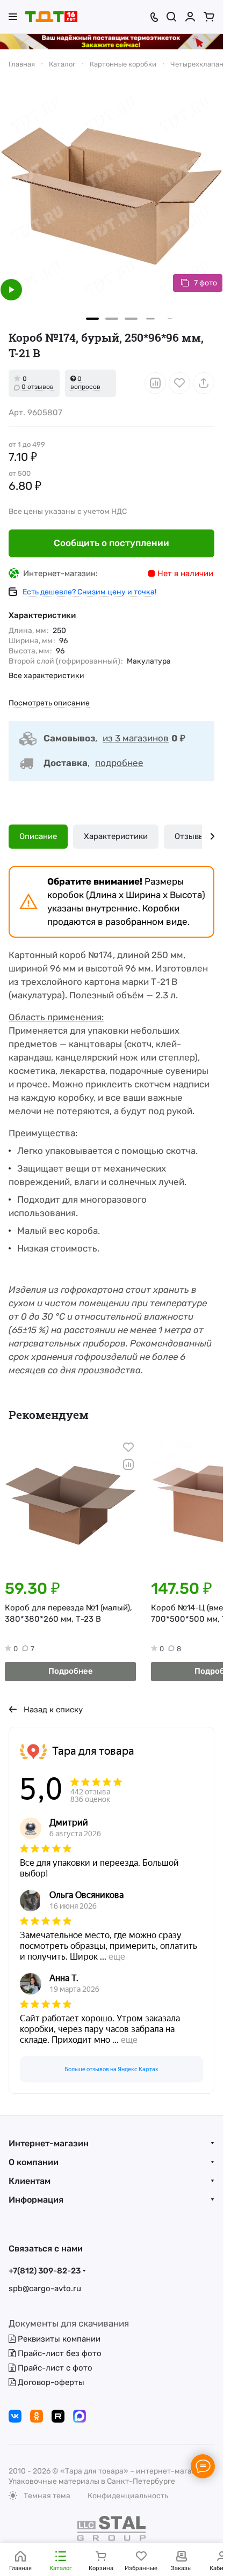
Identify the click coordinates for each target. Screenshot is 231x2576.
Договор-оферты (50, 2382)
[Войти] (190, 17)
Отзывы (190, 836)
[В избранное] (179, 383)
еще (117, 1957)
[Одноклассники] (37, 2416)
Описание (38, 836)
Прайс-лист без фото (59, 2353)
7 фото (205, 283)
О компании (34, 2162)
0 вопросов (85, 383)
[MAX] (80, 2416)
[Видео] (11, 290)
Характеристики (116, 836)
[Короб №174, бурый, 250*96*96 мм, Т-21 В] (111, 196)
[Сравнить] (155, 383)
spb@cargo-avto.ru (45, 2288)
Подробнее (71, 1671)
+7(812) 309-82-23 (45, 2271)
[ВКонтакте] (15, 2416)
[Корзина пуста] (209, 17)
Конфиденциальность (128, 2496)
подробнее (119, 763)
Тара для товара (93, 1751)
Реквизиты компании (58, 2339)
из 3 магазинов (136, 738)
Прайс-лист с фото (54, 2368)
